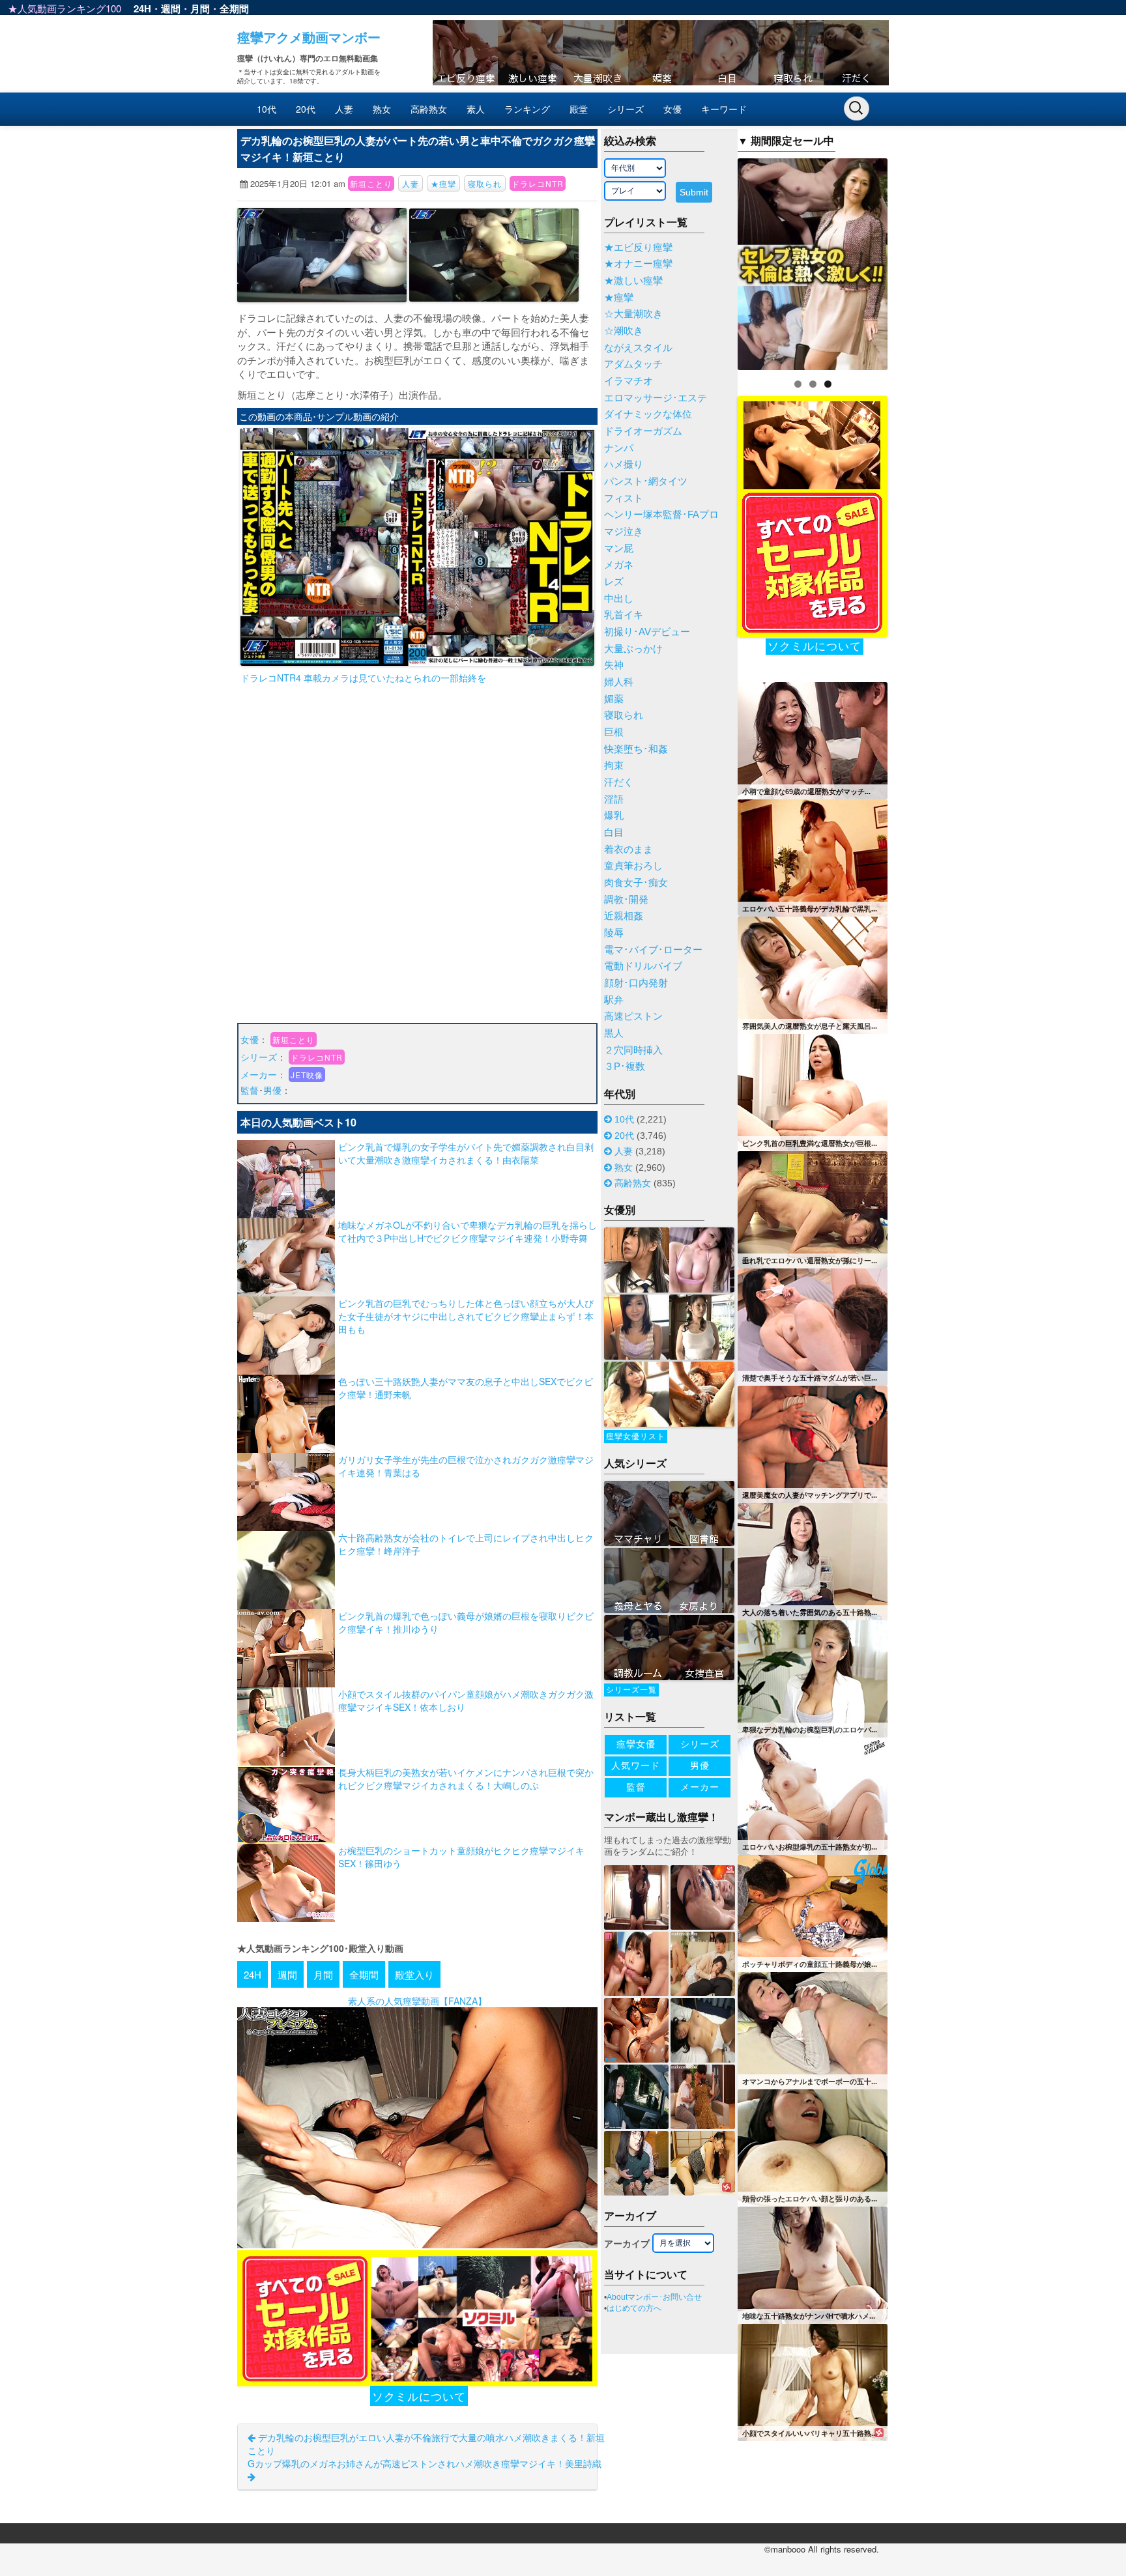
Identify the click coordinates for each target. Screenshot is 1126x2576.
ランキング (527, 109)
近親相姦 (624, 916)
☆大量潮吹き (633, 314)
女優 (672, 109)
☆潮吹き (624, 331)
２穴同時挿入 (633, 1050)
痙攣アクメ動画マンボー (309, 37)
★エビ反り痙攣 (638, 248)
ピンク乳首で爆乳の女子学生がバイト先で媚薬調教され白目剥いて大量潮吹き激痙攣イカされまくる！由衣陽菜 (466, 1153)
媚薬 (614, 699)
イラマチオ (628, 381)
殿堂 (579, 109)
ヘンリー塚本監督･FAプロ (661, 515)
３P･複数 (625, 1066)
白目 (614, 833)
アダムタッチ (633, 364)
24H (142, 8)
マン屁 (619, 549)
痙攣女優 (636, 1744)
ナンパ (619, 448)
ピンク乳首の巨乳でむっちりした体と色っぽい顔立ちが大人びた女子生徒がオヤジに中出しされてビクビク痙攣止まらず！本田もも (466, 1316)
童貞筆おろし (633, 866)
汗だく (619, 782)
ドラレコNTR (538, 183)
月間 (200, 8)
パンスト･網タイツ (646, 481)
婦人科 (619, 682)
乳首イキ (624, 615)
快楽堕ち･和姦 (636, 749)
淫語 (614, 799)
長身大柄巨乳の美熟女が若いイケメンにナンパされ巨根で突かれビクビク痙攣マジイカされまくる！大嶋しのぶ (466, 1779)
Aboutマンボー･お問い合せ (654, 2297)
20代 (306, 109)
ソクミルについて (419, 2396)
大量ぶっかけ (633, 649)
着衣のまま (628, 850)
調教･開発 (626, 900)
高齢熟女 (429, 109)
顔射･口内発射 (636, 983)
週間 (171, 8)
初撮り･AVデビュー (647, 632)
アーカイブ (627, 2244)
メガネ (619, 565)
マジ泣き (624, 532)
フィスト (624, 498)
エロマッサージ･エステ (656, 398)
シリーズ (626, 109)
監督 (250, 1090)
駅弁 (614, 1000)
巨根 (614, 732)
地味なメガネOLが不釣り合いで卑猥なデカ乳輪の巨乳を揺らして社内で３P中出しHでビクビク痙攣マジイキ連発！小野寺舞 (468, 1231)
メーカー (259, 1074)
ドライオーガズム (643, 431)
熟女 (382, 109)
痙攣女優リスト (636, 1437)
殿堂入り (414, 1974)
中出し (619, 599)
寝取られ (485, 183)
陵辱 (614, 933)
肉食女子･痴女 (636, 883)
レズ (614, 582)
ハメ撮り (624, 465)
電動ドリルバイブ (643, 966)
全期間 (234, 8)
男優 (272, 1090)
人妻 (344, 109)
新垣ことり (371, 183)
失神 (614, 665)
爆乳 (614, 816)
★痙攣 (443, 183)
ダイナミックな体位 (648, 414)
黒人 (614, 1033)
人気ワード (636, 1766)
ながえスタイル (638, 348)
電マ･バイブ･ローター (653, 950)
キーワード (724, 109)
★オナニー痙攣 (638, 264)
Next (910, 261)
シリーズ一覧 (631, 1690)
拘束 (614, 766)
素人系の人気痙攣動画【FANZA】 (417, 2001)
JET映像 (307, 1075)
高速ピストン (633, 1016)
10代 (267, 109)
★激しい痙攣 (633, 281)
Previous (715, 261)
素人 (476, 109)
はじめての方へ (634, 2308)
